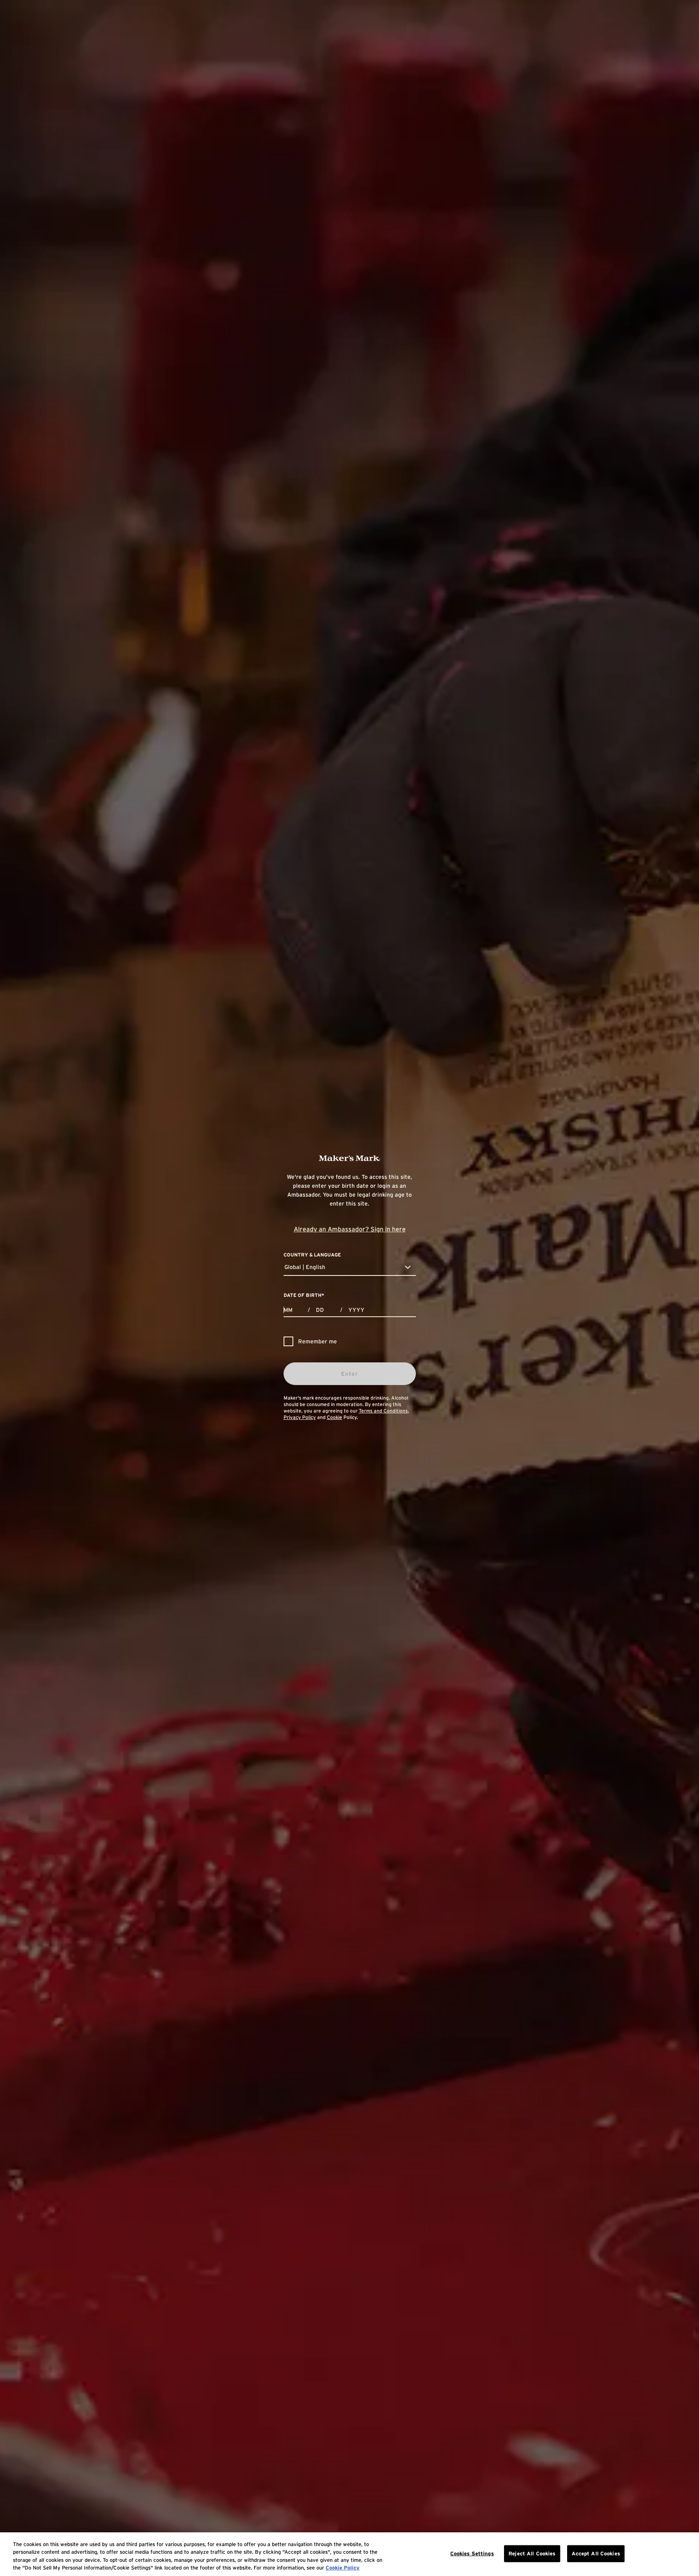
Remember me (318, 1341)
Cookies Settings (472, 2554)
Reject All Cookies (532, 2554)
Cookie (335, 1417)
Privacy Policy (300, 1417)
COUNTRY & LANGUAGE (312, 1255)
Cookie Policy (343, 2568)
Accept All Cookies (596, 2554)
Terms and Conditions (383, 1411)
